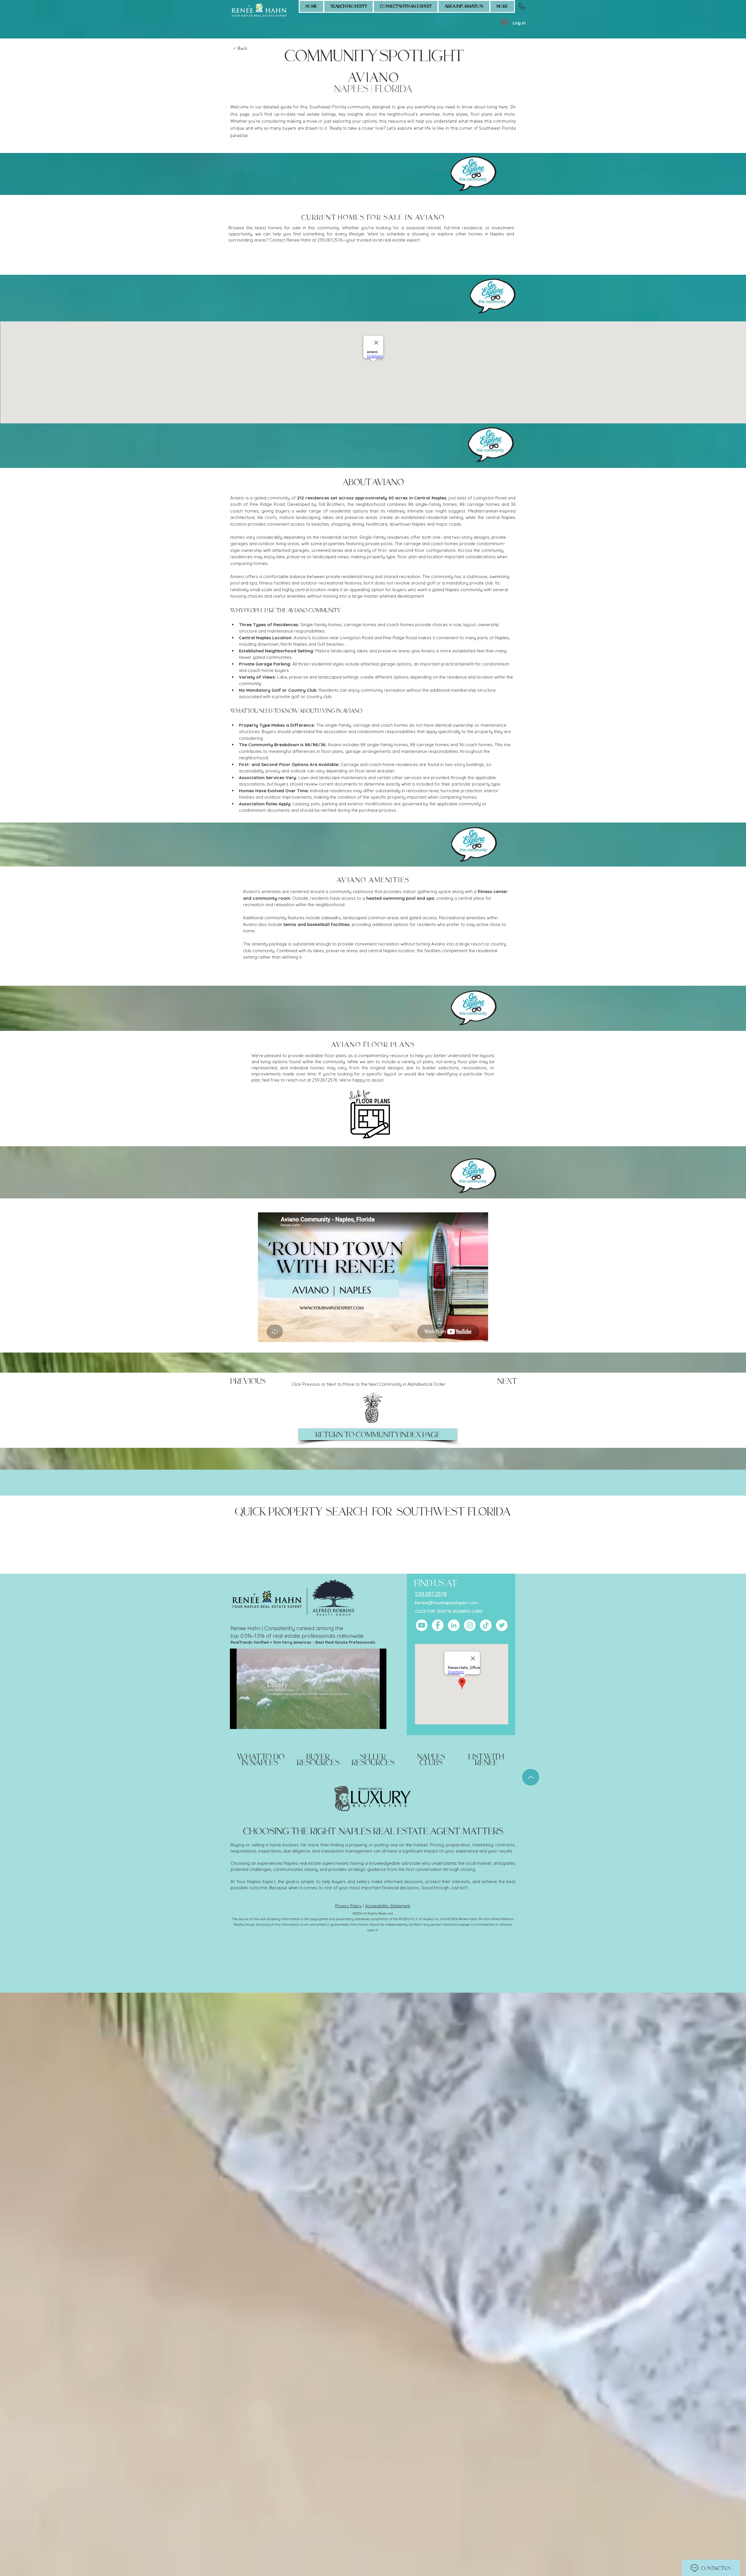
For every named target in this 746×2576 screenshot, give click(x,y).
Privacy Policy (349, 1906)
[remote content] (373, 259)
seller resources (373, 1760)
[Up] (531, 1777)
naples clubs (431, 1760)
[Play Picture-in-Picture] (369, 1721)
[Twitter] (502, 1625)
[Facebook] (438, 1625)
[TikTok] (486, 1625)
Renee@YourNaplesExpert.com (447, 1603)
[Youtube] (422, 1625)
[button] (406, 6)
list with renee (486, 1760)
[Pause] (237, 1721)
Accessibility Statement (388, 1906)
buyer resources (318, 1760)
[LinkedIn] (454, 1625)
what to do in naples (261, 1760)
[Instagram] (470, 1625)
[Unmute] (247, 1721)
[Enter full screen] (379, 1721)
